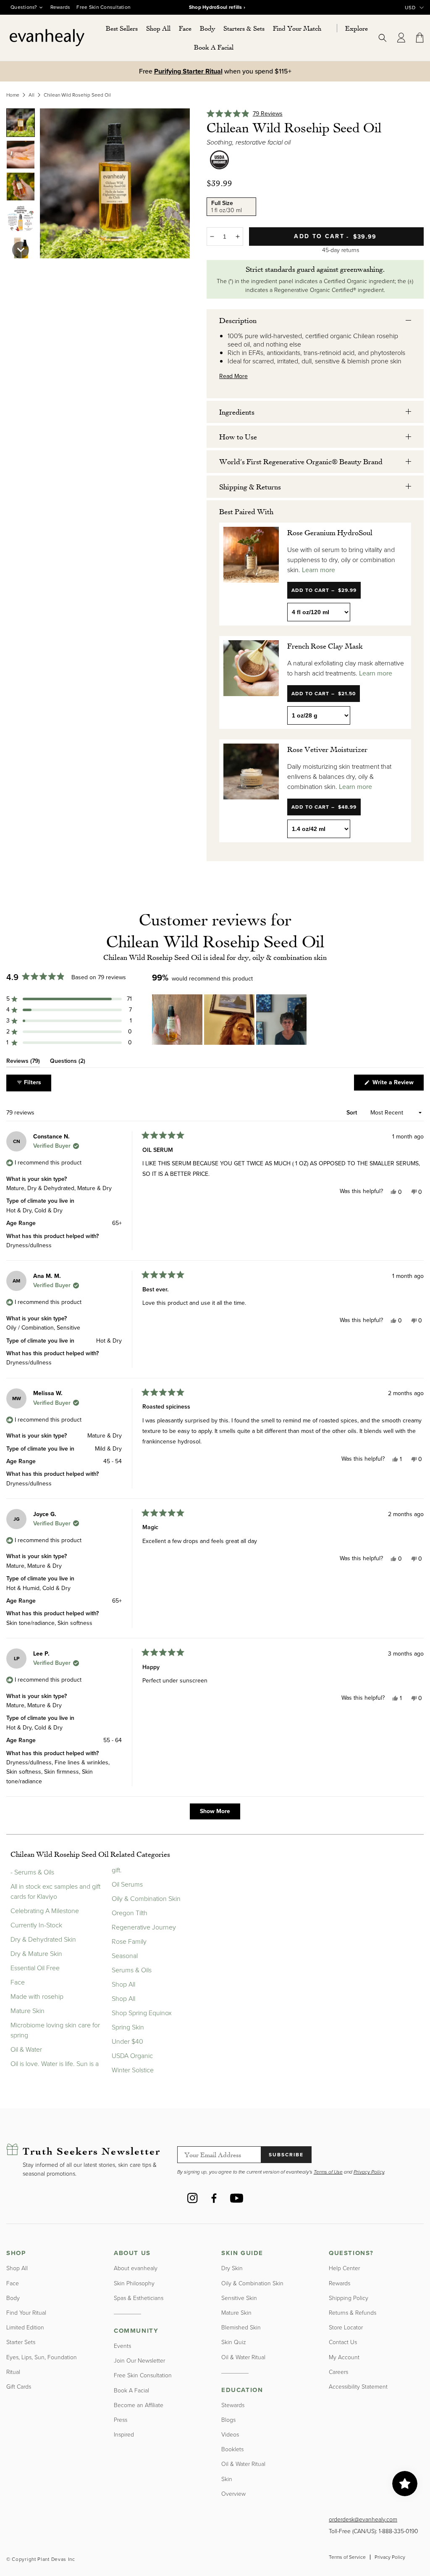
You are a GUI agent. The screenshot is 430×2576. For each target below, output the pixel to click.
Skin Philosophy (134, 2283)
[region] (230, 1020)
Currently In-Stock (36, 1925)
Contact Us (343, 2342)
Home (13, 95)
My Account (344, 2357)
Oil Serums (127, 1884)
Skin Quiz (234, 2342)
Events (122, 2346)
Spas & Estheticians (139, 2298)
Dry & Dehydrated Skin (43, 1939)
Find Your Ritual (26, 2313)
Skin (227, 2479)
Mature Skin (28, 2011)
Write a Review (397, 1084)
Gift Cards (19, 2387)
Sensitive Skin (239, 2298)
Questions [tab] (68, 1062)
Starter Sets (21, 2342)
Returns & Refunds (353, 2313)
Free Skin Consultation (104, 7)
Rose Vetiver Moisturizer (327, 749)
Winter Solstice (133, 2070)
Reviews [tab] (23, 1062)
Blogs (228, 2420)
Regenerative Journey (144, 1927)
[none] (21, 123)
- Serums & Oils (32, 1872)
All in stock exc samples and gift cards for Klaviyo (55, 1891)
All (31, 95)
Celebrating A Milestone (45, 1911)
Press (121, 2420)
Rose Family (129, 1941)
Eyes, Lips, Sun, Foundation (42, 2357)
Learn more (319, 570)
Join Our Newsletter (139, 2361)
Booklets (232, 2449)
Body (13, 2298)
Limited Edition (25, 2328)
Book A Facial (131, 2391)
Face (18, 1982)
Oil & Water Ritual (243, 2357)
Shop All (123, 1984)
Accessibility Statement (358, 2387)
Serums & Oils (132, 1970)
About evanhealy (136, 2268)
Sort (353, 1113)
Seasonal (125, 1956)
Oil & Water (26, 2049)
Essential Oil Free (35, 1968)
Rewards (60, 7)
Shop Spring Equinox (142, 2013)
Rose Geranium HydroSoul (330, 532)
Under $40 (127, 2041)
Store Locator (346, 2328)
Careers (338, 2372)
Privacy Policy (390, 2557)
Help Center (344, 2268)
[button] (158, 28)
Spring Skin (128, 2027)
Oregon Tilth (130, 1913)
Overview (233, 2494)
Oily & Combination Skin (146, 1899)
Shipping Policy (349, 2298)
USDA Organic (132, 2056)
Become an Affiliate (139, 2405)
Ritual (13, 2372)
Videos (230, 2435)
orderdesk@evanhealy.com (363, 2519)
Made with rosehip (37, 1996)
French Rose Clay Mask (325, 646)
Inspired (124, 2435)
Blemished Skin (241, 2328)
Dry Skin (232, 2268)
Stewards (233, 2405)
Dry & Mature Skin (36, 1954)
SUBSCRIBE (286, 2155)
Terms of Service (347, 2557)
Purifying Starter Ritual (188, 71)
